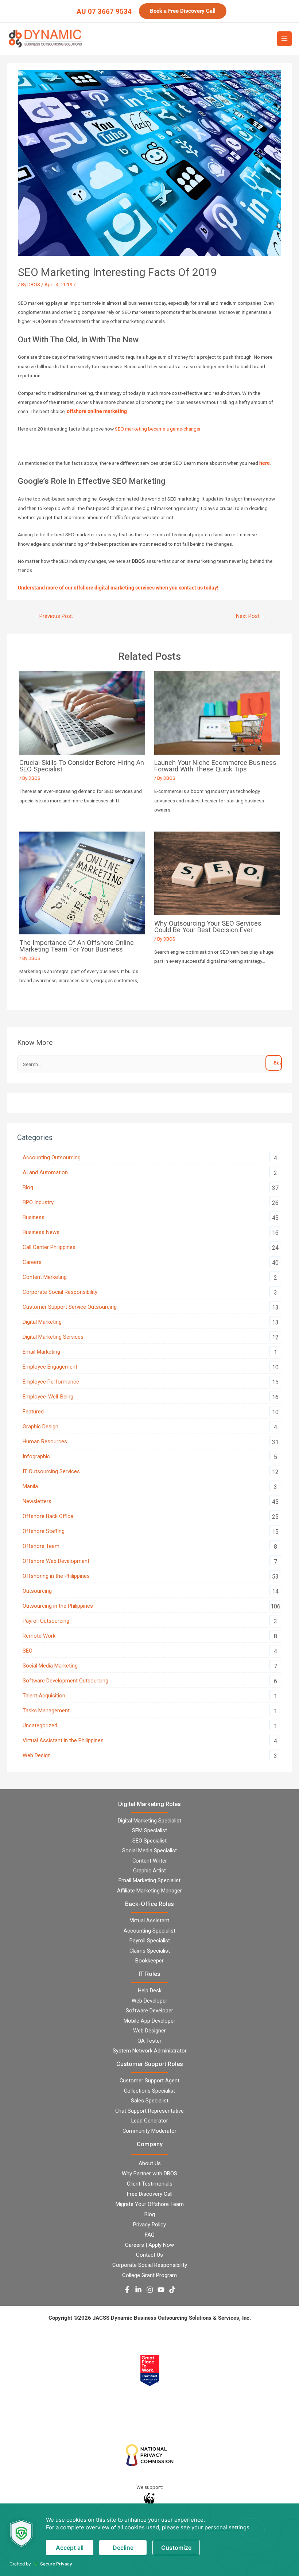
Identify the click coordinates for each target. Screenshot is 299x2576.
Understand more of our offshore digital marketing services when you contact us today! (119, 588)
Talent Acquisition (44, 1696)
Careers (32, 1262)
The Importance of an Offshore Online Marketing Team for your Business (77, 946)
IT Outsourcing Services (51, 1471)
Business (34, 1217)
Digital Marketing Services (53, 1337)
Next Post (251, 616)
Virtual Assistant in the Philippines (63, 1740)
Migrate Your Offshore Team (150, 2204)
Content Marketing (45, 1277)
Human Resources (45, 1441)
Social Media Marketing (50, 1666)
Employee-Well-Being (48, 1397)
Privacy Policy (149, 2225)
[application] (149, 2540)
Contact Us (149, 2255)
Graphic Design (40, 1427)
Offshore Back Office (48, 1516)
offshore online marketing (97, 411)
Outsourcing (37, 1591)
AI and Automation (45, 1172)
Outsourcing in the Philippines (58, 1606)
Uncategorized (40, 1725)
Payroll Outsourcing (46, 1621)
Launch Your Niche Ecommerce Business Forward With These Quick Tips (215, 766)
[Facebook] (127, 2290)
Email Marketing (41, 1352)
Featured (33, 1412)
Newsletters (37, 1501)
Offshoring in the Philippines (56, 1576)
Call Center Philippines (49, 1247)
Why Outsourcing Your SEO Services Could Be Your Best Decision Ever (208, 927)
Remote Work (39, 1636)
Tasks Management (46, 1711)
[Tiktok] (172, 2290)
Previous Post (53, 616)
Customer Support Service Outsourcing (70, 1307)
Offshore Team (41, 1546)
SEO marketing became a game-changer (158, 429)
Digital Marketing (42, 1322)
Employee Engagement (50, 1367)
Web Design (37, 1755)
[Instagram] (150, 2290)
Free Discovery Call (150, 2194)
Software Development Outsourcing (65, 1681)
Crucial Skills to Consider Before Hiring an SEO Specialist (82, 766)
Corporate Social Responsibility (60, 1292)
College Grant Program (149, 2275)
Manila (30, 1486)
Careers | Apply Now (149, 2245)
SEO (28, 1651)
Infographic (36, 1456)
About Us (150, 2163)
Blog (28, 1187)
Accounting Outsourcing (52, 1157)
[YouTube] (161, 2290)
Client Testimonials (150, 2184)
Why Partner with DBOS (149, 2174)
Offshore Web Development (56, 1561)
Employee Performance (51, 1382)
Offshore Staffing (44, 1531)
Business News (41, 1232)
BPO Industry (38, 1202)
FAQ (150, 2235)
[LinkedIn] (138, 2290)
